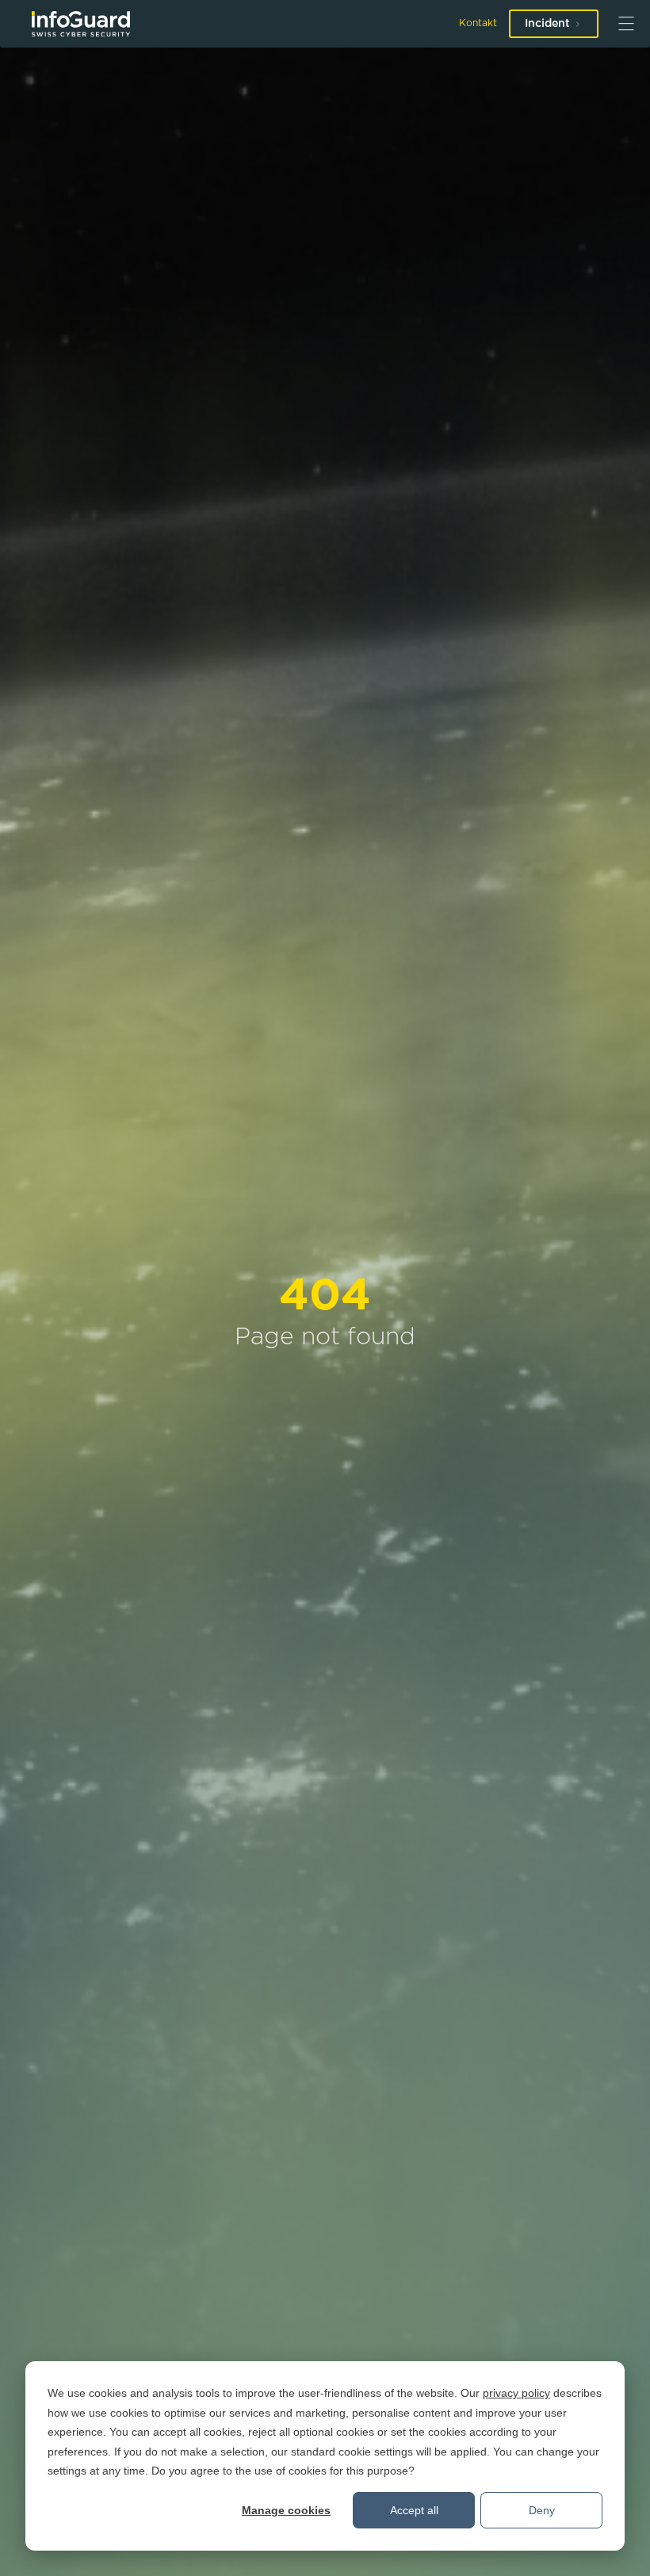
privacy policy (516, 2393)
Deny (542, 2510)
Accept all (414, 2510)
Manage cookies (286, 2510)
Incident (547, 24)
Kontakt (478, 23)
